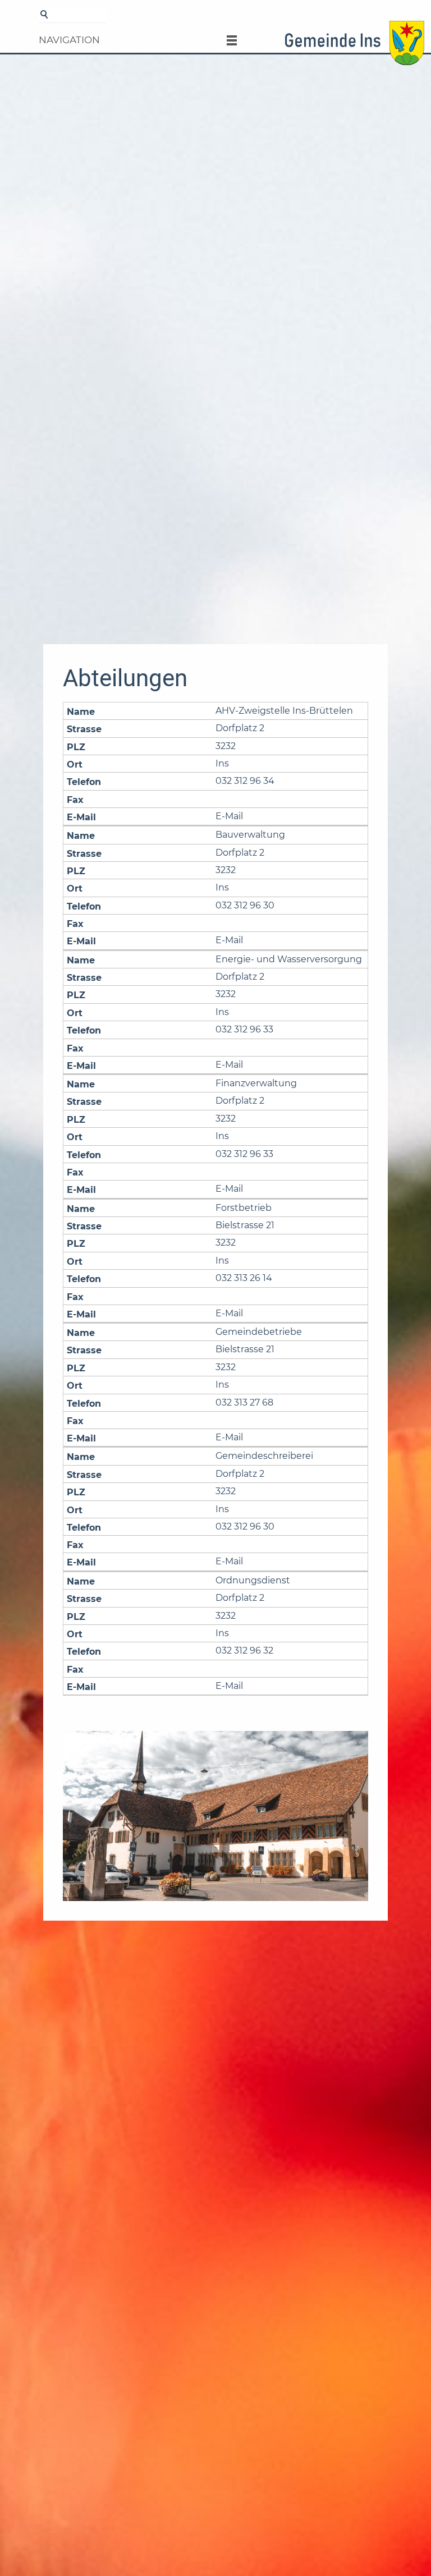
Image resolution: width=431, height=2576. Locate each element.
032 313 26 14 (244, 1278)
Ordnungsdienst (253, 1580)
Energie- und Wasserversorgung (289, 959)
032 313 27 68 (244, 1402)
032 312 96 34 (245, 781)
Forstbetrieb (244, 1208)
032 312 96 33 (244, 1029)
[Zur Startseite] (354, 47)
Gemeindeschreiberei (264, 1456)
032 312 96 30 (245, 905)
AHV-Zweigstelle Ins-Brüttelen (284, 711)
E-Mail (229, 816)
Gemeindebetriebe (259, 1332)
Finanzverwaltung (256, 1083)
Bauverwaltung (250, 835)
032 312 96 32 (244, 1650)
